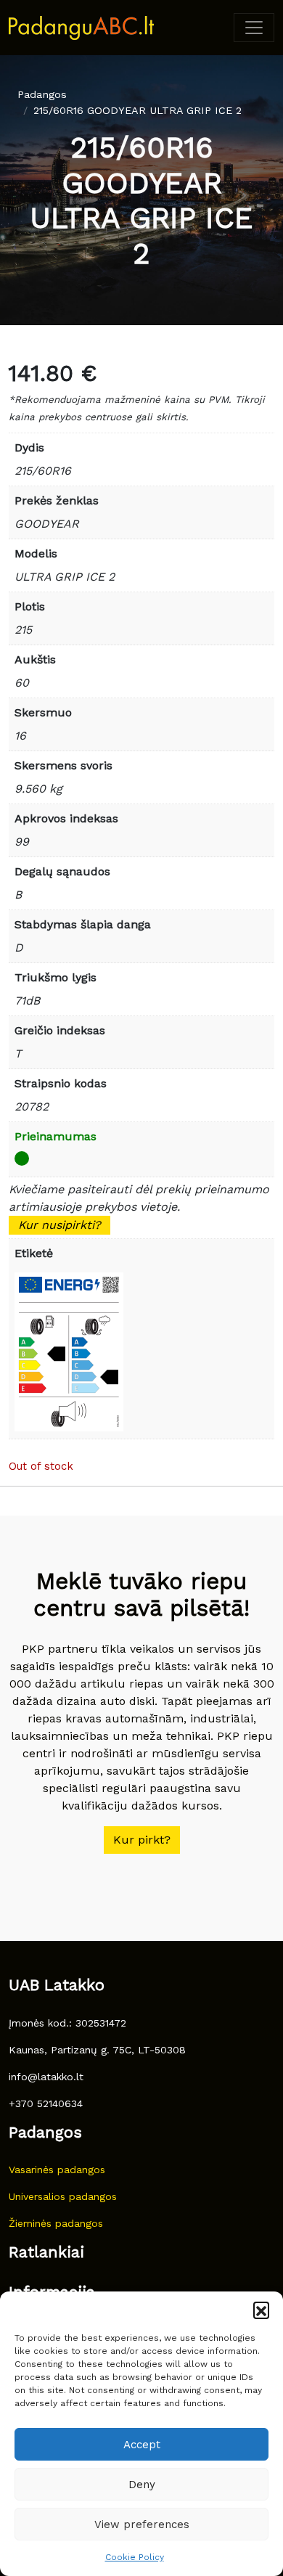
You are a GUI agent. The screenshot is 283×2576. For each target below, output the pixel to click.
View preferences (142, 2524)
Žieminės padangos (56, 2223)
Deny (142, 2485)
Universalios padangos (63, 2196)
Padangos (42, 94)
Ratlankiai (46, 2252)
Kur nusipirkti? (60, 1225)
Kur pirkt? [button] (142, 1840)
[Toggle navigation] (254, 28)
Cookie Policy (135, 2557)
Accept (142, 2445)
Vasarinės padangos (57, 2170)
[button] (261, 2310)
